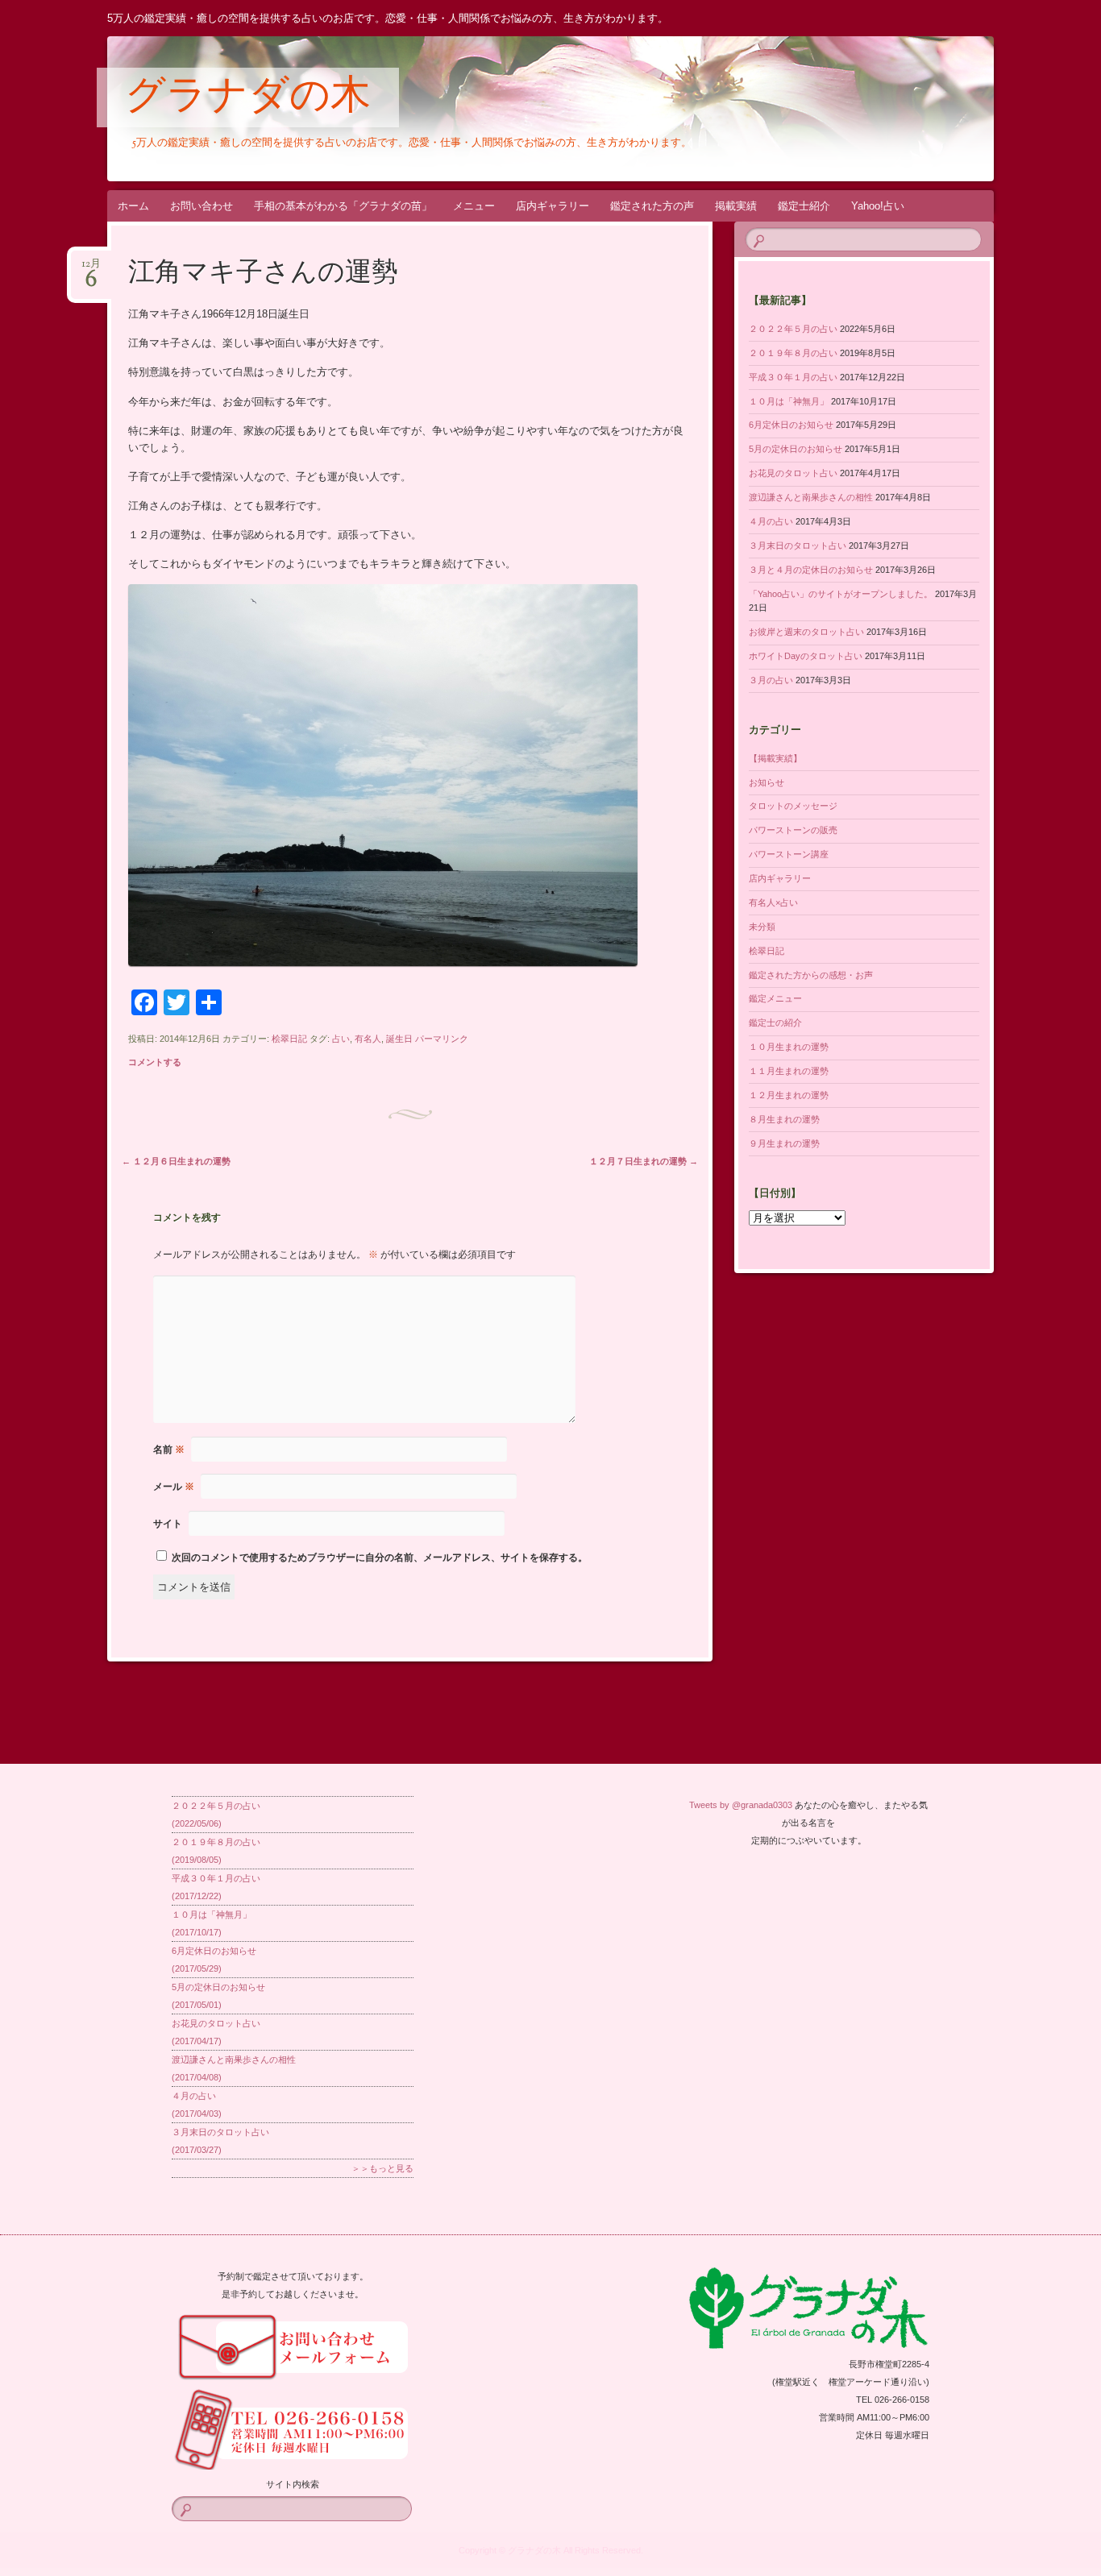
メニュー (474, 206)
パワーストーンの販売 (793, 830)
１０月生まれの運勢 (789, 1047)
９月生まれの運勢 (784, 1143)
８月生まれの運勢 (784, 1119)
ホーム (133, 206)
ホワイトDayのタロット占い (806, 656)
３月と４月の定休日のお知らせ (811, 570)
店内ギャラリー (553, 206)
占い (341, 1039)
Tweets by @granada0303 (741, 1805)
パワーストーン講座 (789, 854)
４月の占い (771, 521)
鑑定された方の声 (652, 206)
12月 (91, 269)
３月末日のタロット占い (798, 545)
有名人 (368, 1039)
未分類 (762, 927)
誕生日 (399, 1039)
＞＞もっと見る (382, 2168)
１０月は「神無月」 (789, 401)
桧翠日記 (289, 1039)
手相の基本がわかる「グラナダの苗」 (343, 206)
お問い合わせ (202, 206)
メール (174, 1487)
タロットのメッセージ (793, 806)
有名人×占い (773, 902)
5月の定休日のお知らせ (796, 449)
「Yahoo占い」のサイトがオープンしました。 (841, 594)
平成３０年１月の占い (793, 377)
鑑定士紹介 (804, 206)
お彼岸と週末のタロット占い (806, 632)
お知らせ (767, 782)
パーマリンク (442, 1039)
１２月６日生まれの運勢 (176, 1161)
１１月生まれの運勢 (789, 1071)
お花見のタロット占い (793, 473)
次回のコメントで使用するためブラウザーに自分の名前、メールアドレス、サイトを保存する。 (380, 1558)
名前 (169, 1450)
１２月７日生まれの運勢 (644, 1161)
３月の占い (771, 680)
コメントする (155, 1062)
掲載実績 (736, 206)
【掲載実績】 (775, 758)
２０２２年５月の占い (793, 329)
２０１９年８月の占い (793, 353)
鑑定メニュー (775, 998)
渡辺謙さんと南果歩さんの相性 (811, 497)
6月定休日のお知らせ (791, 425)
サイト (168, 1524)
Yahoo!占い (878, 206)
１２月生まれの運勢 (789, 1095)
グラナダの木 (248, 98)
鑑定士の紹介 (775, 1023)
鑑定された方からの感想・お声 (811, 975)
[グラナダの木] (548, 109)
